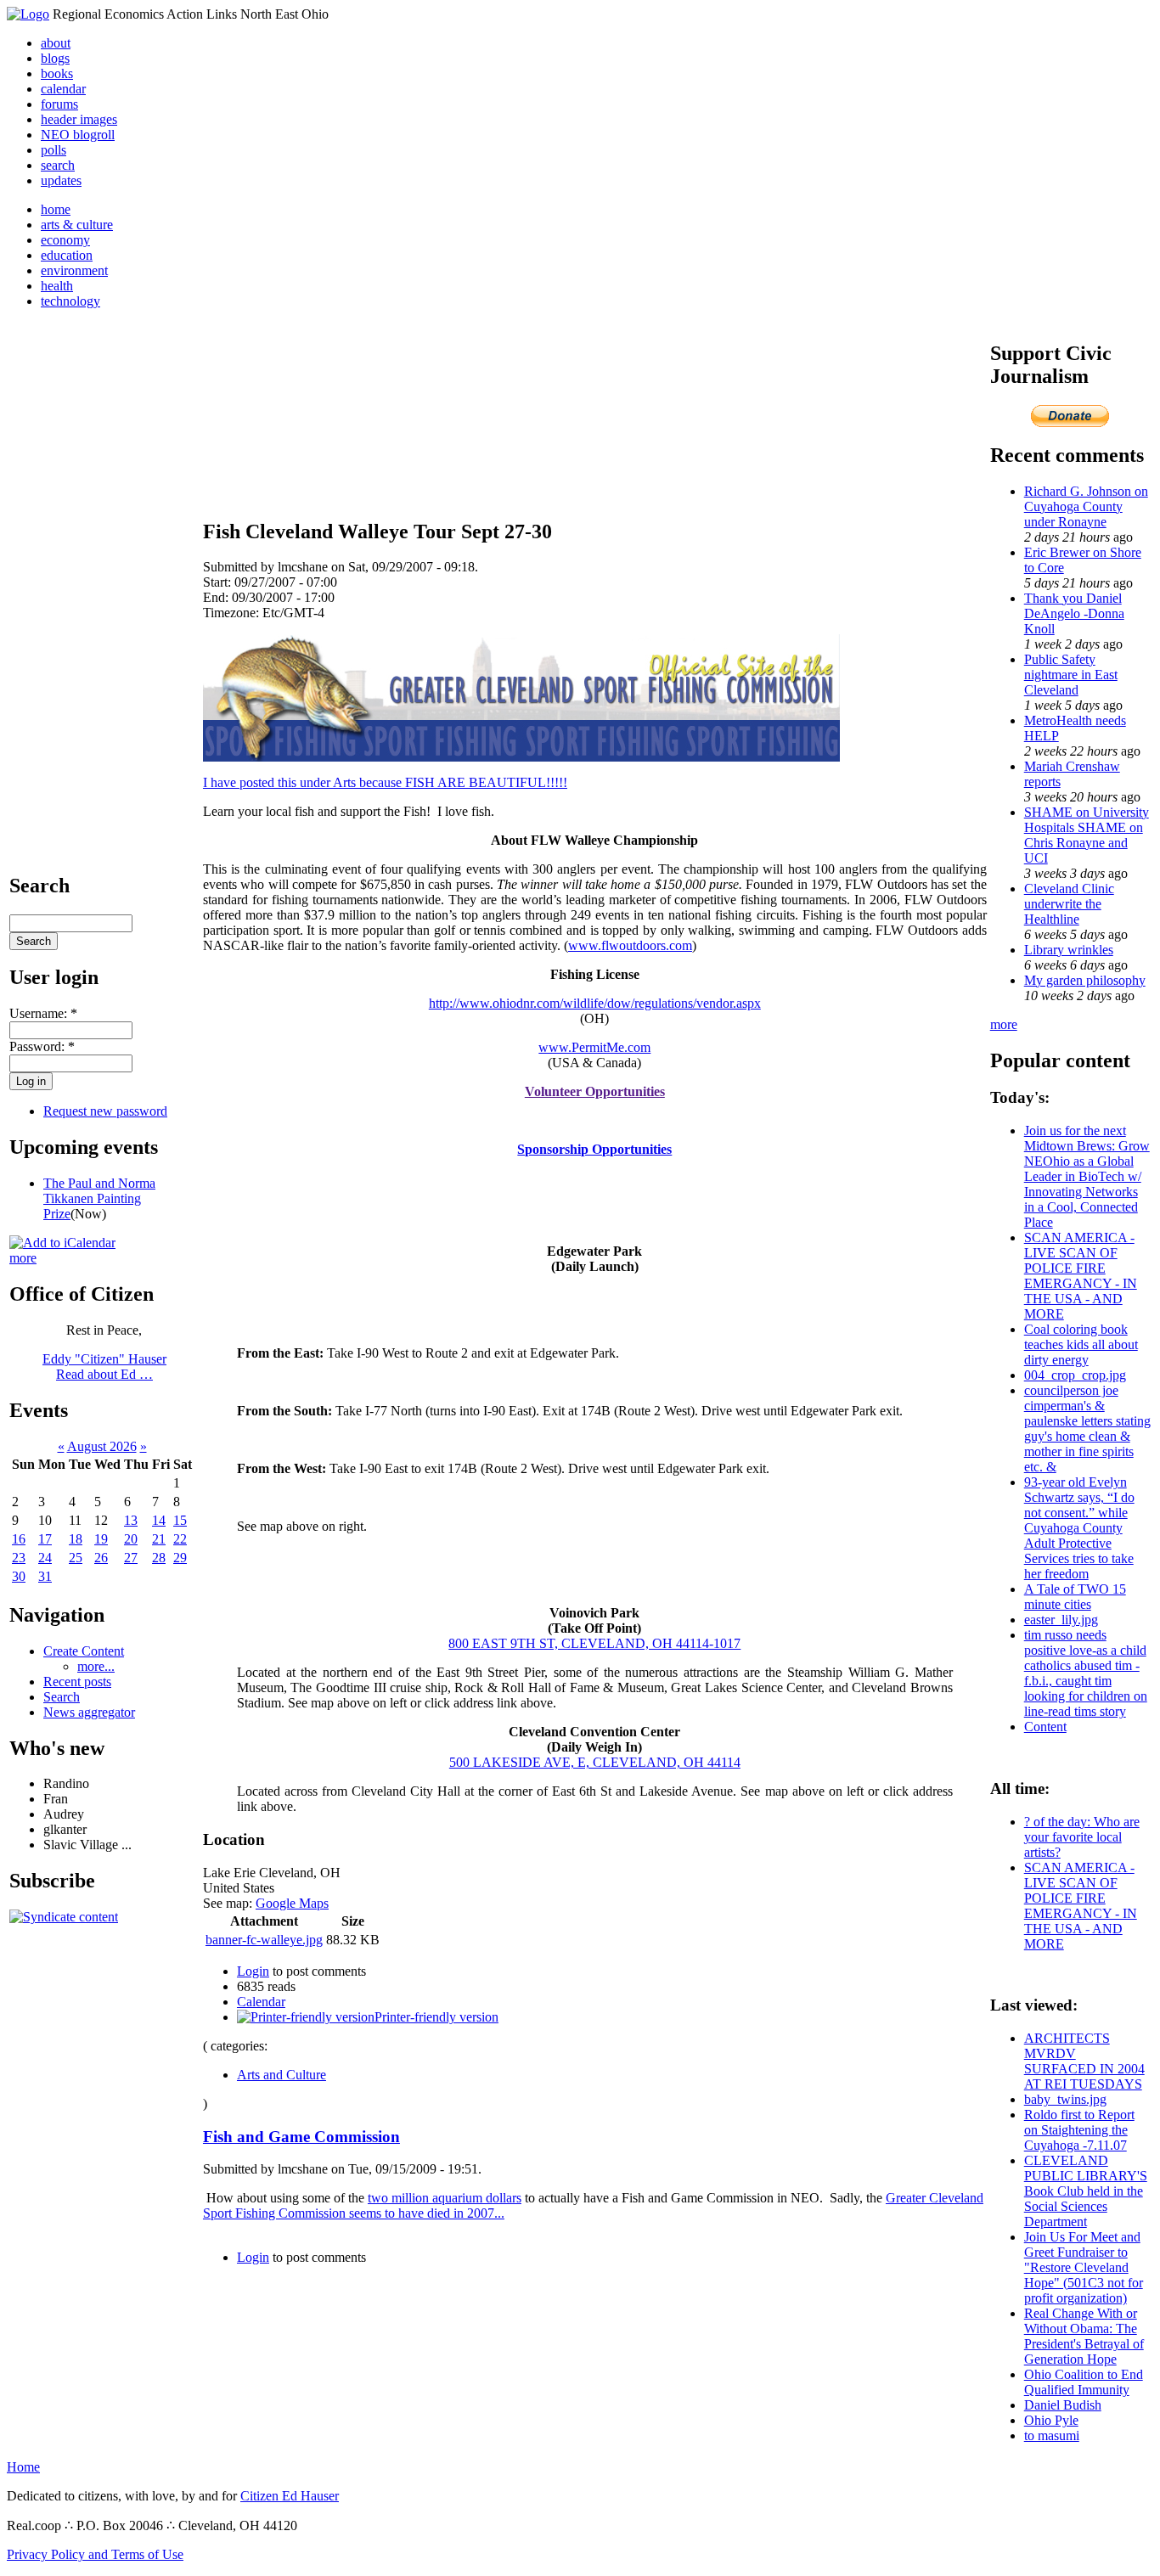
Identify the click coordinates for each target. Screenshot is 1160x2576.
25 (76, 1558)
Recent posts (77, 1682)
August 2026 (102, 1446)
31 (45, 1576)
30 (19, 1576)
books (57, 73)
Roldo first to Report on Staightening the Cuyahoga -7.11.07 (1079, 2130)
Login (253, 1971)
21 (159, 1539)
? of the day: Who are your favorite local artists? (1082, 1837)
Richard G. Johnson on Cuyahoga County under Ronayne (1086, 506)
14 (159, 1520)
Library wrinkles (1069, 950)
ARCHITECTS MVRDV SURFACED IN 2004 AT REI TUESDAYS (1084, 2061)
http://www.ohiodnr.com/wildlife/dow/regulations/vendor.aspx (595, 1003)
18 (76, 1539)
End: (217, 597)
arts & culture (77, 225)
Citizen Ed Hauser (290, 2496)
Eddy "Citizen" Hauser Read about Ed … (104, 1367)
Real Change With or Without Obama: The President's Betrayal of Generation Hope (1084, 2336)
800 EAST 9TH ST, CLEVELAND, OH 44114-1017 (594, 1643)
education (67, 255)
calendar (63, 89)
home (56, 209)
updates (61, 180)
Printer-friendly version (436, 2017)
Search (62, 1697)
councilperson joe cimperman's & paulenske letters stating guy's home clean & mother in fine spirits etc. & (1087, 1429)
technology (70, 301)
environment (74, 270)
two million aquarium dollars (445, 2198)
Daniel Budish (1063, 2405)
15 (180, 1520)
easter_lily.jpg (1061, 1620)
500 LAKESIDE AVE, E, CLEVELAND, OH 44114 (595, 1762)
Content (1045, 1727)
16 (19, 1539)
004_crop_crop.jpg (1075, 1375)
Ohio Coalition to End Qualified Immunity (1084, 2382)
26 (101, 1558)
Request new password (105, 1111)
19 (101, 1539)
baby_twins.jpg (1065, 2099)
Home (23, 2467)
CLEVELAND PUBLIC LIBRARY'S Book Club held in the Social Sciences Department (1086, 2191)
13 (131, 1520)
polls (53, 150)
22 (180, 1539)
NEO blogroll (78, 135)
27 (131, 1558)
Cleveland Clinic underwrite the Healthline (1069, 904)
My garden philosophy (1085, 980)
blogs (55, 58)
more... (96, 1666)
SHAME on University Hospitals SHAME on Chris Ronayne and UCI (1087, 835)
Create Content (84, 1651)
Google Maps (292, 1903)
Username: (43, 1013)
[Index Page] (28, 14)
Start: (219, 582)
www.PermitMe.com (594, 1047)
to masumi (1052, 2435)
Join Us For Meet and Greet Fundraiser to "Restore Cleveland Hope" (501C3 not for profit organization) (1084, 2267)
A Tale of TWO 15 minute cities (1075, 1597)
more (23, 1258)
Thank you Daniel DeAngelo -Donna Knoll (1074, 613)
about (56, 43)
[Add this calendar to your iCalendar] (62, 1243)
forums (59, 104)
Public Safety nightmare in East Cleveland (1071, 675)
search (58, 165)
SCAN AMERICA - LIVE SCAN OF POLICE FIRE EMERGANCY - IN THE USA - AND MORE (1081, 1276)
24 (45, 1558)
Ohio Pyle (1051, 2420)
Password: (42, 1046)
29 (180, 1558)
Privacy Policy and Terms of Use (95, 2554)
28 (159, 1558)
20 (131, 1539)
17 (45, 1539)
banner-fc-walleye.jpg (264, 1940)
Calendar (261, 2002)
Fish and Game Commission (301, 2137)
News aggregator (89, 1712)
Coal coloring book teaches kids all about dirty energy (1081, 1344)
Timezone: (233, 613)
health (57, 286)
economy (65, 240)
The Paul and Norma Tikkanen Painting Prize (99, 1198)
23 (19, 1558)
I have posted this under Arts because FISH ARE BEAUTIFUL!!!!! (385, 782)
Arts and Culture (282, 2075)
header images (79, 119)
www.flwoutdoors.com (630, 945)
